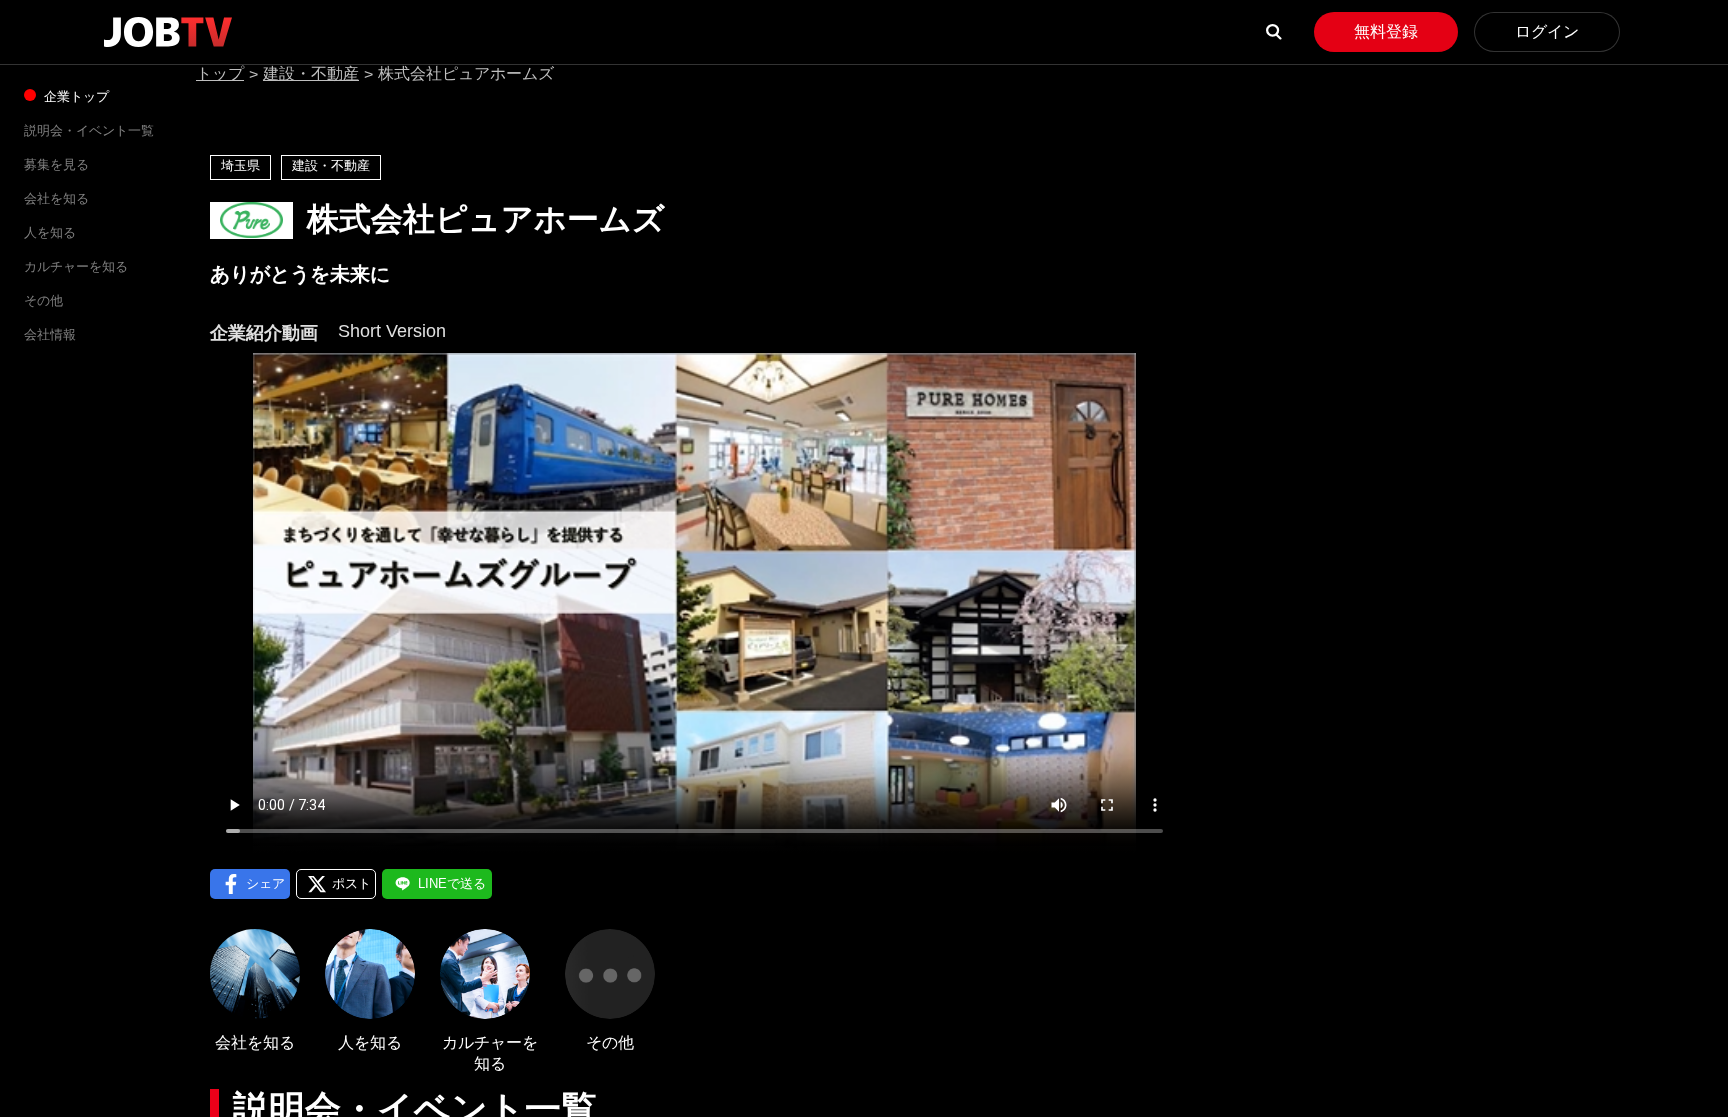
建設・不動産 (311, 73)
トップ (220, 73)
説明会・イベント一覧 (89, 130)
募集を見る (56, 164)
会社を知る (56, 198)
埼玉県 (240, 165)
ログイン (1547, 31)
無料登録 (1386, 31)
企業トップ (74, 96)
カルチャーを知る (76, 266)
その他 (43, 300)
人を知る (50, 232)
